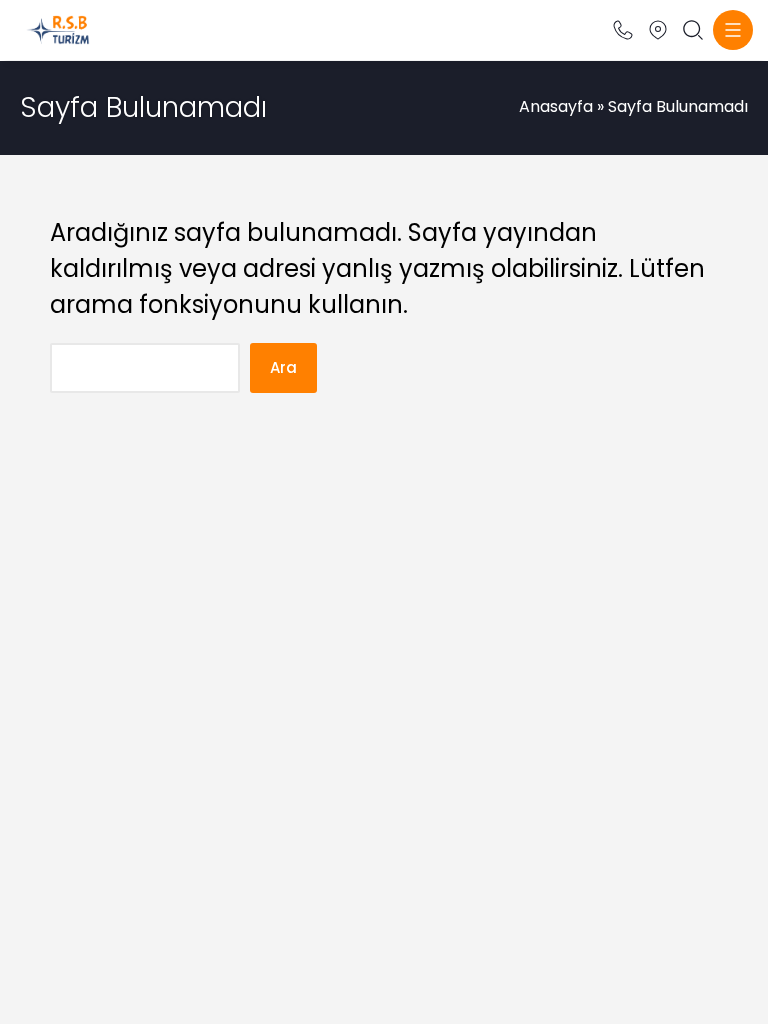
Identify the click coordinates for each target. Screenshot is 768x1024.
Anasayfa (556, 106)
